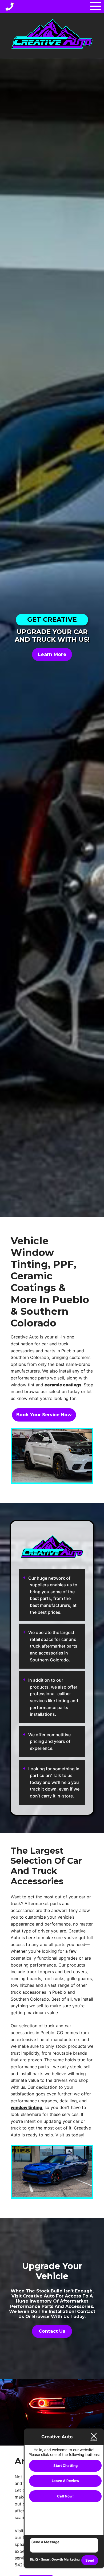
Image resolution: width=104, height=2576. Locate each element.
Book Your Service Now (44, 1415)
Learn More (52, 654)
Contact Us (52, 2331)
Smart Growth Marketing (60, 2559)
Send (90, 2560)
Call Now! (65, 2496)
